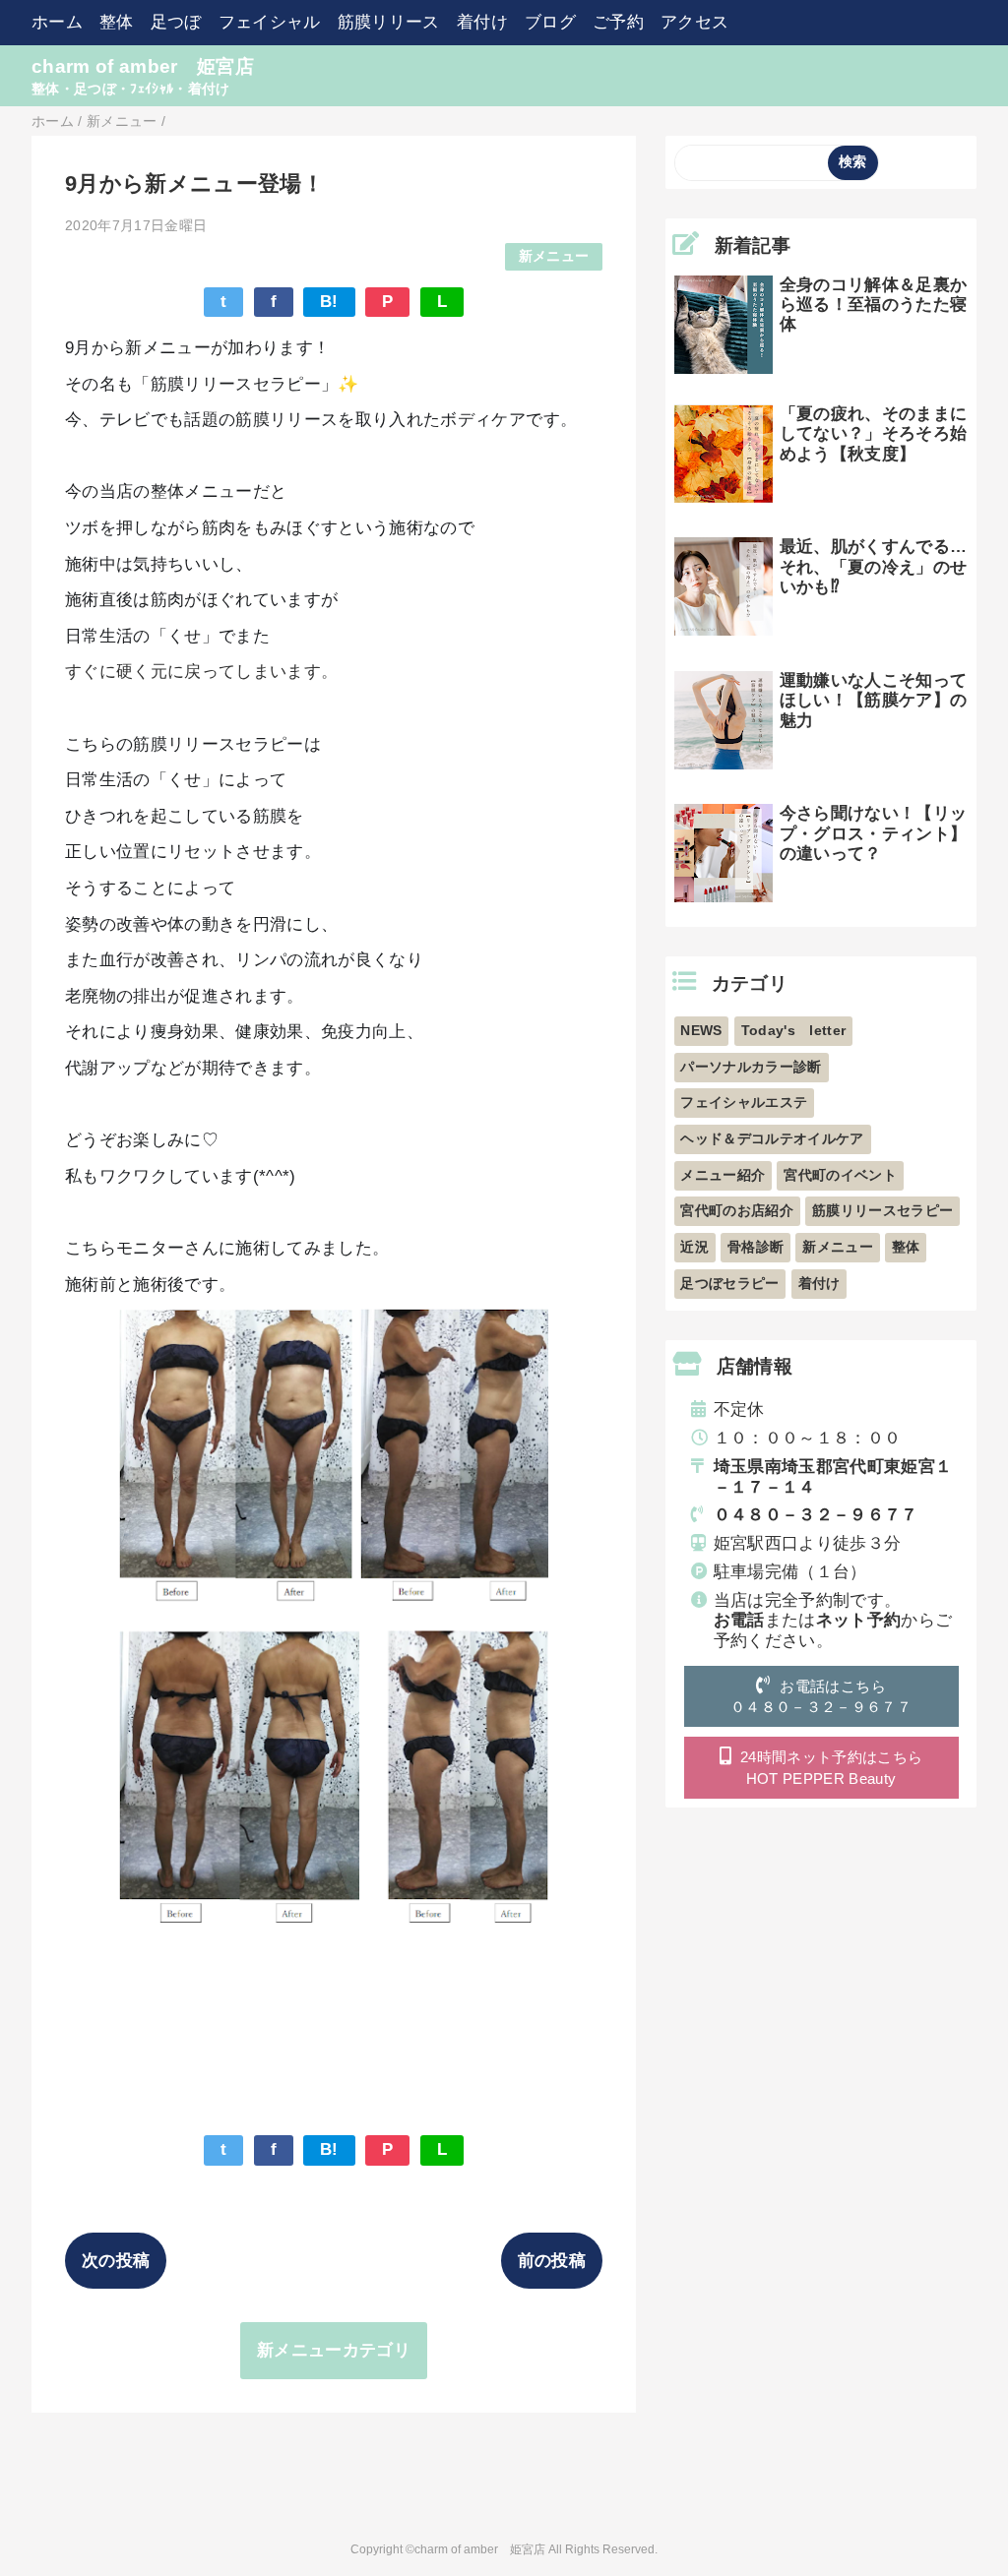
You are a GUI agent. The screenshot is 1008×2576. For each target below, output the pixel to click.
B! (329, 302)
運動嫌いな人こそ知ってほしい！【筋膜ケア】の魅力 (874, 701)
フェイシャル (270, 22)
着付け (482, 22)
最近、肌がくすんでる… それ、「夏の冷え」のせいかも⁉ (882, 567)
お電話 (739, 1620)
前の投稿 (552, 2261)
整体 (117, 22)
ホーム (57, 22)
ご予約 (618, 22)
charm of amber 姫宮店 (143, 66)
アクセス (694, 22)
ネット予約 (859, 1620)
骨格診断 (756, 1247)
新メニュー (554, 256)
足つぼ (176, 22)
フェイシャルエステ (744, 1103)
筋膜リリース (389, 22)
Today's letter (794, 1031)
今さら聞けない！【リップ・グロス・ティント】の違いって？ (874, 833)
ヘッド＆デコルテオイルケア (772, 1139)
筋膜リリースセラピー (882, 1211)
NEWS (701, 1031)
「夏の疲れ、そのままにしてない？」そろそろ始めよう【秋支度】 (874, 434)
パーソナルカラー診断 (751, 1067)
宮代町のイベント (840, 1175)
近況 (694, 1247)
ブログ (550, 22)
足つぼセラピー (729, 1284)
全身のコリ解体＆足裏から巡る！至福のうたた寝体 (874, 305)
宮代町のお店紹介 (737, 1211)
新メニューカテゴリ (334, 2350)
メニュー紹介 (723, 1175)
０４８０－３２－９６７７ (816, 1515)
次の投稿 (116, 2261)
